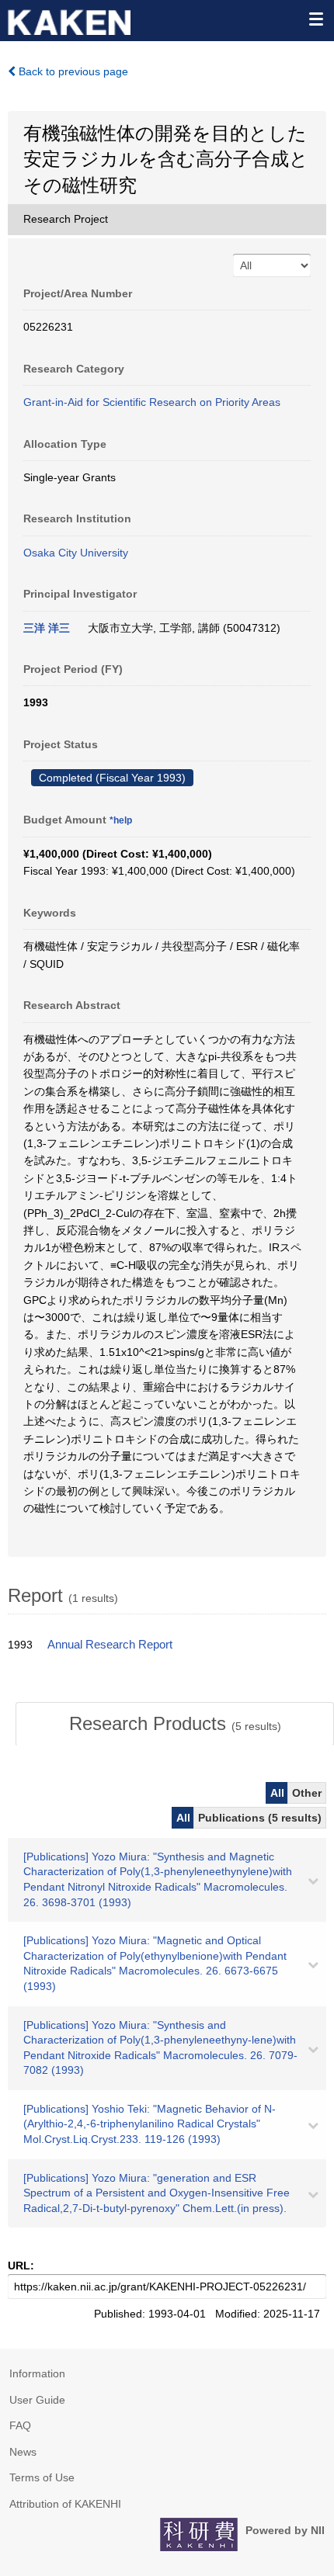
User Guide (37, 2400)
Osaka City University (76, 553)
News (23, 2452)
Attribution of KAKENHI (65, 2504)
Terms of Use (42, 2477)
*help (121, 820)
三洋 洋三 (47, 628)
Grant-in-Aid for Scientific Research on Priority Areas (152, 402)
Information (37, 2373)
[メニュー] (315, 19)
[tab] (175, 1724)
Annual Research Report (110, 1645)
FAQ (20, 2425)
